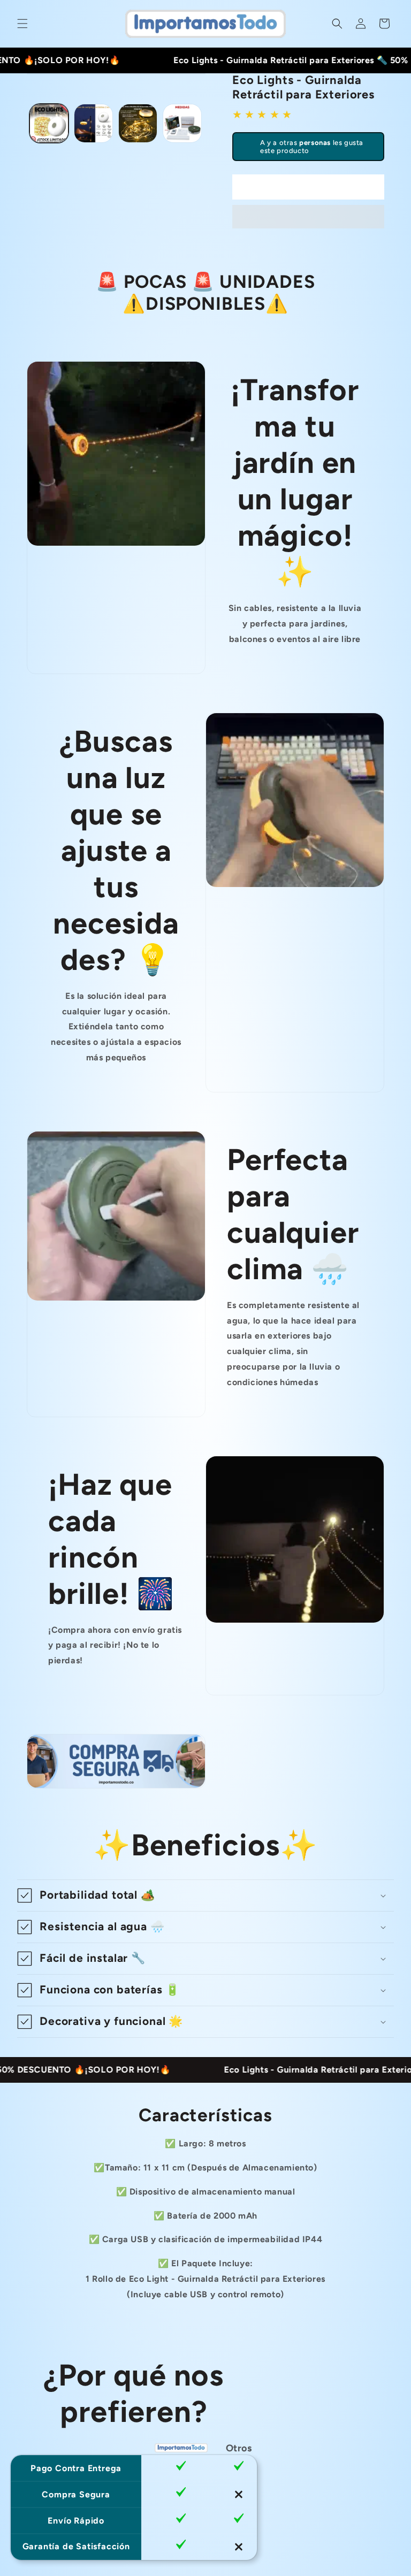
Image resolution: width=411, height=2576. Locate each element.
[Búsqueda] (337, 24)
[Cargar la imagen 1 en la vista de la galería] (49, 123)
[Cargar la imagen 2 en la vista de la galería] (93, 123)
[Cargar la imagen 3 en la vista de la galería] (138, 123)
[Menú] (22, 24)
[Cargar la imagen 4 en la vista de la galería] (182, 123)
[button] (308, 217)
